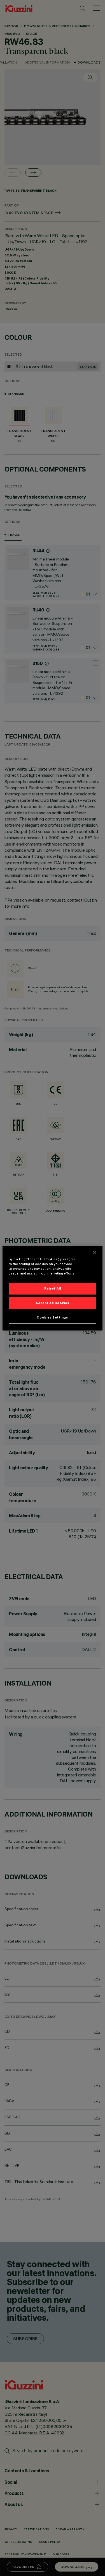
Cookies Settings (52, 1317)
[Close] (95, 1252)
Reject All (53, 1288)
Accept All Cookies (52, 1303)
